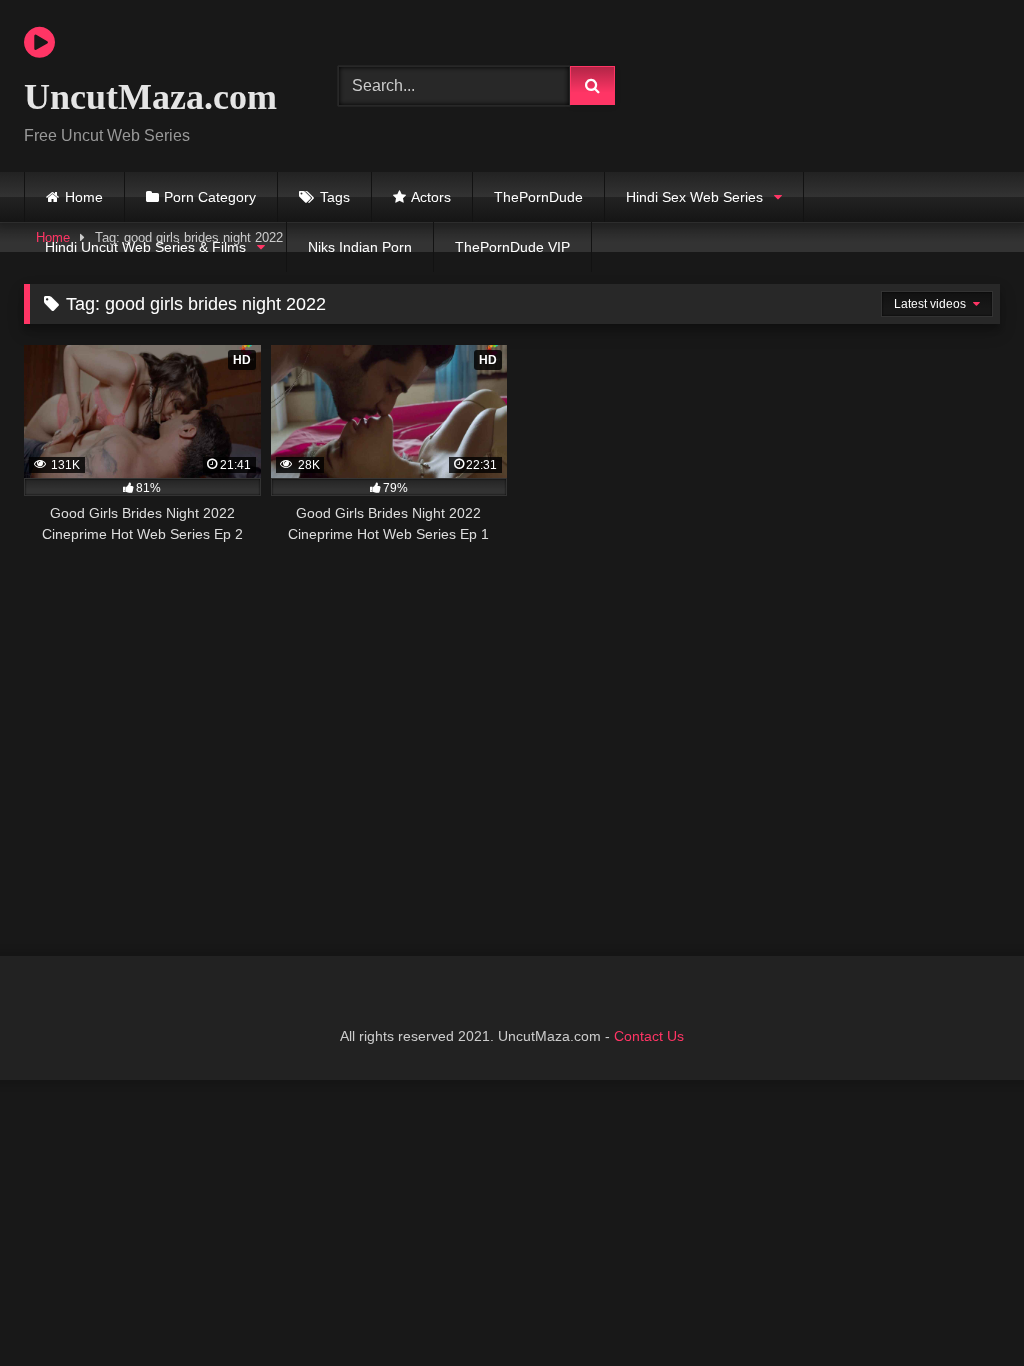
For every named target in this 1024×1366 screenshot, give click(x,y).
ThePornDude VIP (512, 247)
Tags (335, 197)
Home (84, 197)
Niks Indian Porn (360, 247)
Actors (431, 197)
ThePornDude (538, 197)
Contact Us (649, 1036)
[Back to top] (962, 1306)
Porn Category (210, 197)
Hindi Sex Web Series (694, 197)
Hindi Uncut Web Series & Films (145, 247)
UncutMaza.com (150, 97)
